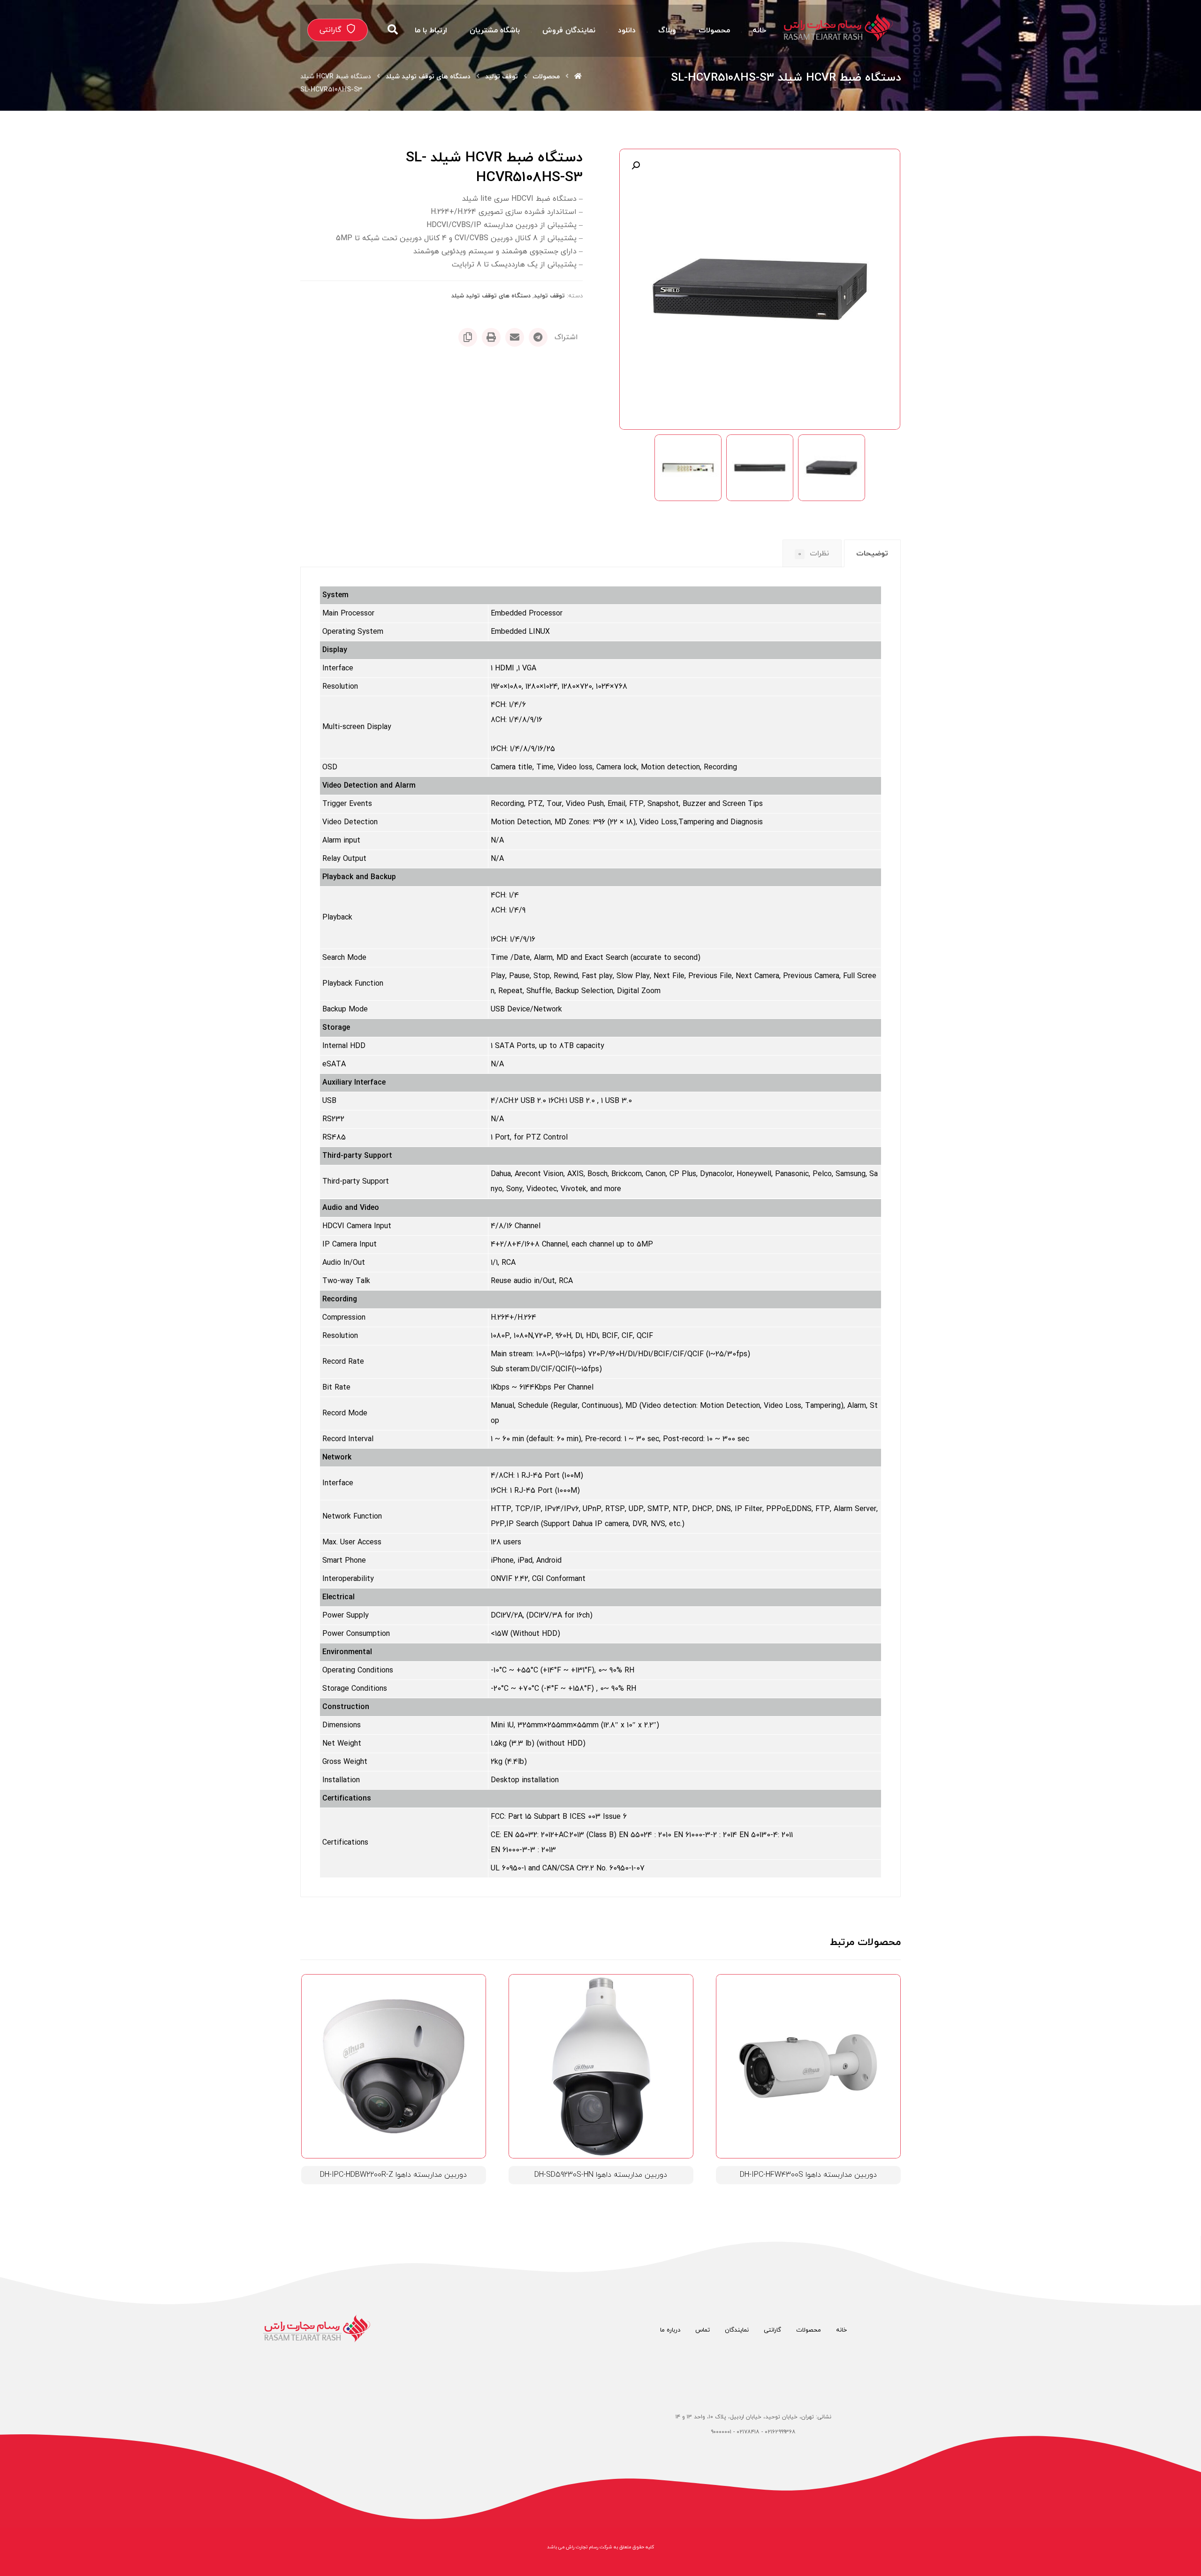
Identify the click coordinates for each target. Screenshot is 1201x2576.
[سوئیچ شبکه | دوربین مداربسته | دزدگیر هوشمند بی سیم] (838, 27)
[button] (636, 166)
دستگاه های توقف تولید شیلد (491, 296)
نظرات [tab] (813, 554)
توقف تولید (549, 296)
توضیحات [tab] (872, 554)
